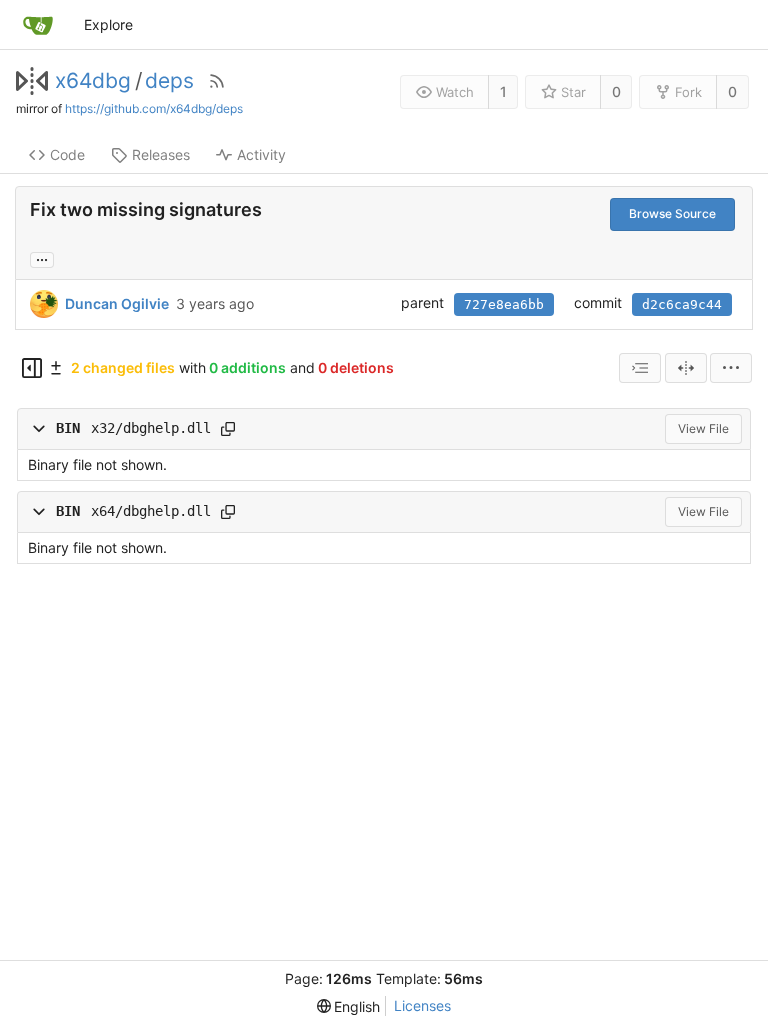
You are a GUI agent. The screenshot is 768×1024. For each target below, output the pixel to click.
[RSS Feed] (217, 81)
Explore (108, 24)
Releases (161, 154)
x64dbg (93, 81)
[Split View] (686, 368)
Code (67, 154)
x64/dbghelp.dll (151, 511)
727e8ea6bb (504, 304)
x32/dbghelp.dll (151, 428)
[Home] (38, 25)
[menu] (731, 368)
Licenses (422, 1005)
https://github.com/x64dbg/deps (154, 108)
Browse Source (672, 213)
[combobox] (640, 368)
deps (169, 81)
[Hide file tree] (32, 368)
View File (703, 428)
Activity (261, 154)
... (42, 258)
